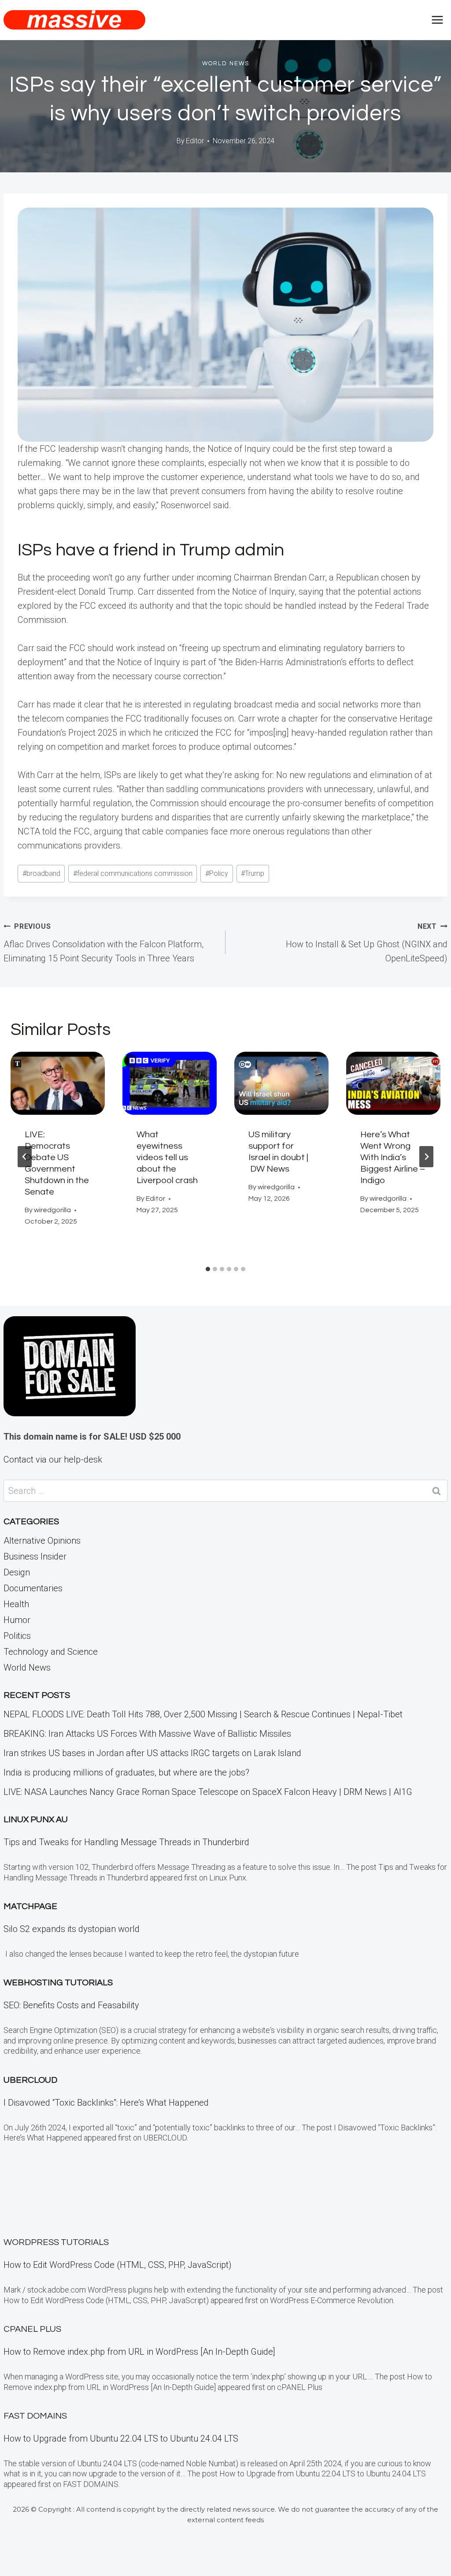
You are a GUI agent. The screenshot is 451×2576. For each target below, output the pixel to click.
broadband (41, 873)
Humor (17, 1620)
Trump (253, 873)
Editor (195, 141)
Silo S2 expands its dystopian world (72, 1929)
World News (226, 63)
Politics (17, 1636)
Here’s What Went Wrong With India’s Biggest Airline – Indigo (393, 1158)
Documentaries (33, 1588)
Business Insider (35, 1556)
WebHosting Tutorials (58, 1983)
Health (16, 1604)
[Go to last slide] (25, 1157)
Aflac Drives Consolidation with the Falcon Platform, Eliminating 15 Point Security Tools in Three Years (104, 943)
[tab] (208, 1269)
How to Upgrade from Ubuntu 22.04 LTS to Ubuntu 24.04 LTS (121, 2438)
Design (17, 1572)
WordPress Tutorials (56, 2242)
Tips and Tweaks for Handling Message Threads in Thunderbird (126, 1842)
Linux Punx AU (36, 1820)
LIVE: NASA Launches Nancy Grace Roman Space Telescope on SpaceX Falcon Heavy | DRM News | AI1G (208, 1792)
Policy (217, 873)
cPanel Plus (32, 2329)
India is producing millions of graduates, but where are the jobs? (126, 1772)
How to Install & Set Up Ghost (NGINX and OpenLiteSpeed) (367, 943)
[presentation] (58, 1083)
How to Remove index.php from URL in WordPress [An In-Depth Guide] (139, 2352)
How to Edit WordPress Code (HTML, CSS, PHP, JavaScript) (118, 2265)
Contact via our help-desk (53, 1459)
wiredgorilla (52, 1210)
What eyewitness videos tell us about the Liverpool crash (167, 1158)
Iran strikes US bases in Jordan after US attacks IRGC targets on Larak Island (152, 1753)
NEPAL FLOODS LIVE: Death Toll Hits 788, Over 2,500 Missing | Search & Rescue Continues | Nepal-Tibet (203, 1714)
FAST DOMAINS (35, 2416)
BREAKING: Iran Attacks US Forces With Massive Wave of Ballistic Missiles (147, 1734)
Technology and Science (51, 1652)
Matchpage (30, 1906)
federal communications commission (133, 873)
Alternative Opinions (42, 1541)
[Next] (426, 1157)
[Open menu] (437, 20)
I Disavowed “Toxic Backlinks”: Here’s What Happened (106, 2103)
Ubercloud (30, 2080)
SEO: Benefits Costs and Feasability (71, 2005)
